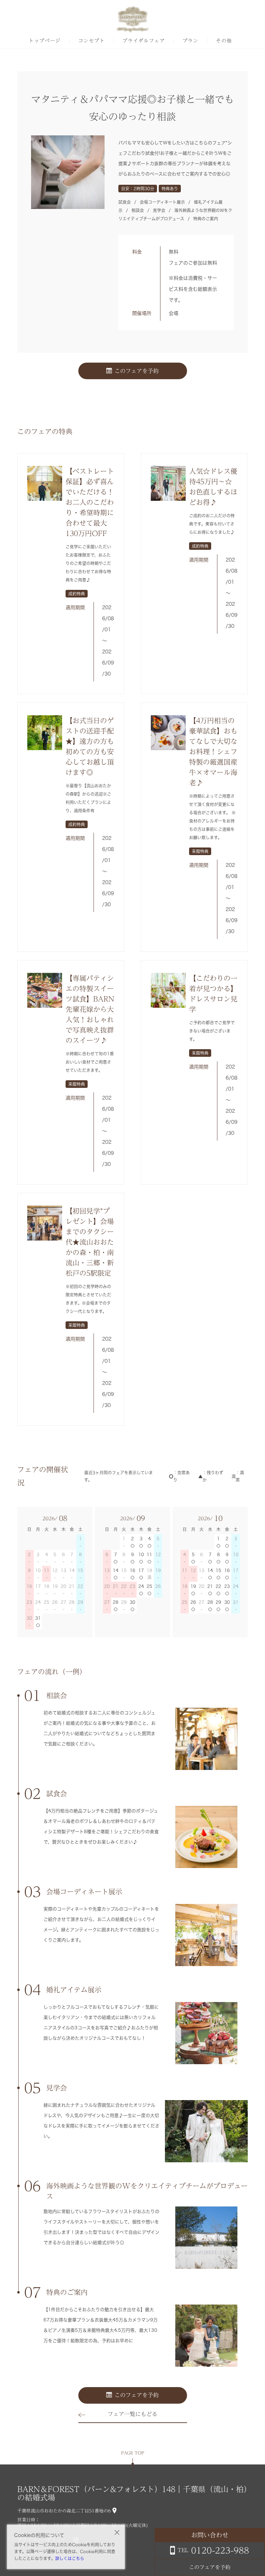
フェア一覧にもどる (132, 2414)
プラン (190, 41)
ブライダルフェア (144, 41)
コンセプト (92, 41)
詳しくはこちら (70, 2558)
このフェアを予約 (137, 371)
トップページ (45, 41)
